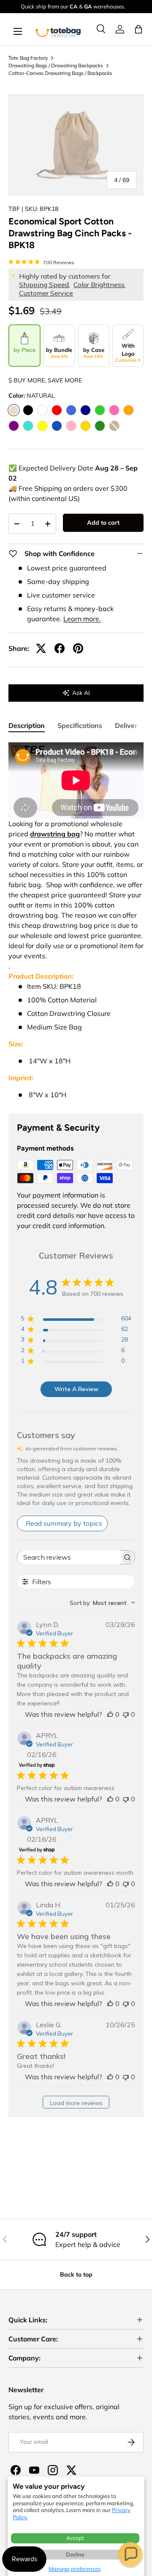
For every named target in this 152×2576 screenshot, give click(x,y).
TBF (14, 209)
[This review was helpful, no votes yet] (110, 1714)
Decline (75, 2554)
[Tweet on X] (41, 648)
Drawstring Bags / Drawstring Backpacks (56, 65)
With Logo (128, 353)
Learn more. (82, 619)
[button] (130, 2554)
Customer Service (46, 293)
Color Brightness (99, 285)
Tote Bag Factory (28, 58)
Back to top (76, 2274)
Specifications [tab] (80, 725)
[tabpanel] (76, 921)
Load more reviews (76, 2103)
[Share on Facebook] (60, 648)
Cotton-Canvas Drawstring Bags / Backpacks (60, 73)
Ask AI (81, 693)
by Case (94, 353)
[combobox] (102, 1603)
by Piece (24, 350)
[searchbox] (68, 1557)
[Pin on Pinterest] (78, 648)
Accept (75, 2538)
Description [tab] (27, 725)
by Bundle (59, 353)
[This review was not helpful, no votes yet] (126, 1714)
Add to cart (103, 523)
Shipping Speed (44, 285)
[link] (120, 29)
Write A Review (76, 1389)
